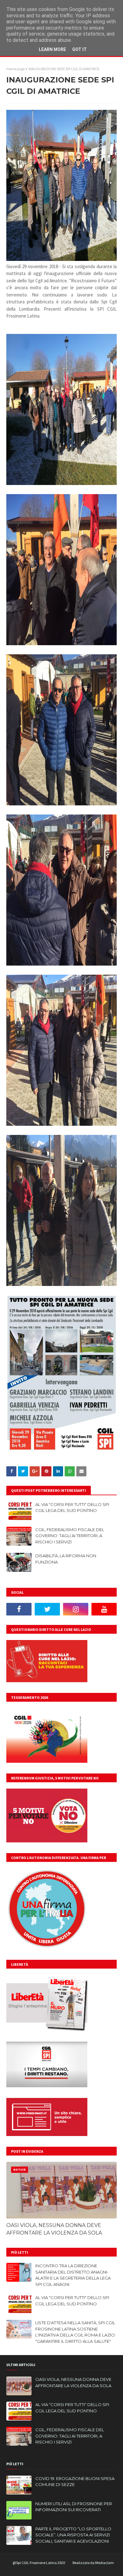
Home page (15, 69)
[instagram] (76, 1609)
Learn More (52, 49)
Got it (79, 49)
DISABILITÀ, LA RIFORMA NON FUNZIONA (66, 1559)
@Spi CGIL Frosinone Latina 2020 (39, 2563)
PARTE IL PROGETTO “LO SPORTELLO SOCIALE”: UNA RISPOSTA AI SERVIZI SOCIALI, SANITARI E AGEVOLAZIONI (73, 2535)
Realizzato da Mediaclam (93, 2563)
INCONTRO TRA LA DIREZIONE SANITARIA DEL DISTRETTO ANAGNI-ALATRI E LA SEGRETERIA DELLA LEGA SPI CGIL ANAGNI (73, 2275)
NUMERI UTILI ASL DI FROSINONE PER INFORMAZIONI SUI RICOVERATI (74, 2507)
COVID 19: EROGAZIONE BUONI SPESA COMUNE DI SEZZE (75, 2482)
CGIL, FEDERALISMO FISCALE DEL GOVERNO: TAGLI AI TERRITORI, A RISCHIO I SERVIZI (70, 1536)
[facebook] (19, 1609)
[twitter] (47, 1609)
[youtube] (104, 1609)
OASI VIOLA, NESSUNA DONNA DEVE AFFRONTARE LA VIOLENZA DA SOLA (54, 2229)
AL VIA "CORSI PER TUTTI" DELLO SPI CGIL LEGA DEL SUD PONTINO (72, 1508)
